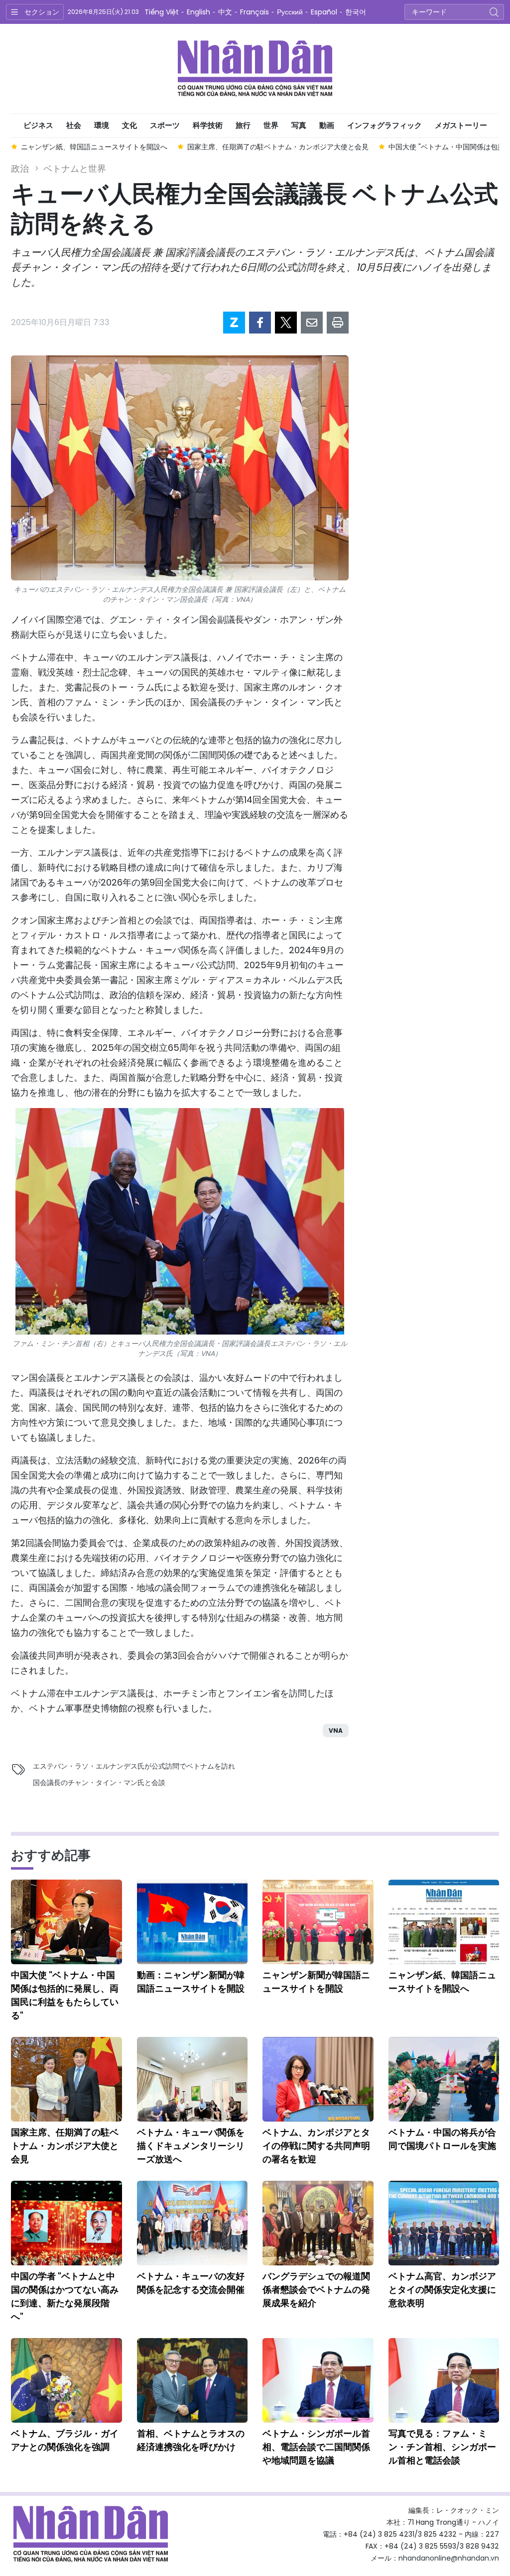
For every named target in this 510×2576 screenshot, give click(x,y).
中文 (225, 12)
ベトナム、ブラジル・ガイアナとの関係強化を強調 (65, 2440)
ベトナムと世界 (75, 168)
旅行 (243, 125)
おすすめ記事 (51, 1855)
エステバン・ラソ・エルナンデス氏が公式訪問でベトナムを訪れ (134, 1766)
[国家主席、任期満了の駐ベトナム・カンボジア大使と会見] (66, 2079)
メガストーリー (461, 125)
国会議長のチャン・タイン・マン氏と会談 (99, 1783)
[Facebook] (260, 323)
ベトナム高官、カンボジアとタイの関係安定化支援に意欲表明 (442, 2290)
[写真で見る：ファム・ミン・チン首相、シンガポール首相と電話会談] (444, 2380)
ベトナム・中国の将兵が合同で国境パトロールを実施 (442, 2139)
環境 (102, 125)
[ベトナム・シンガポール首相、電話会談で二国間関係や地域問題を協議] (318, 2380)
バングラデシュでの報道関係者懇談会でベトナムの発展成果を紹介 (316, 2290)
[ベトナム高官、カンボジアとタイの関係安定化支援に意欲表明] (444, 2223)
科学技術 (208, 125)
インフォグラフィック (384, 125)
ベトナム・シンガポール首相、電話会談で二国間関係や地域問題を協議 (316, 2447)
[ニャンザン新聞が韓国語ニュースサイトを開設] (318, 1922)
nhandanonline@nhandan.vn (449, 2558)
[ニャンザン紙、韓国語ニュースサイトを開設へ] (444, 1922)
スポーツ (165, 125)
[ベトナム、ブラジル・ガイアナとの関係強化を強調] (66, 2380)
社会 (74, 125)
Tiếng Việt (162, 12)
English (198, 12)
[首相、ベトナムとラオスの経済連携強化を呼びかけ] (192, 2380)
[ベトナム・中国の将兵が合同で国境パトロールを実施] (444, 2079)
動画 (327, 125)
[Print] (338, 323)
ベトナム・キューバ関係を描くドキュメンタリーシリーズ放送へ (191, 2146)
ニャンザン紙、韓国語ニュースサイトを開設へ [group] (94, 147)
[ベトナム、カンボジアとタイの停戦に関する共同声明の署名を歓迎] (318, 2079)
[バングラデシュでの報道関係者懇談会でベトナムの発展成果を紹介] (318, 2223)
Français (255, 12)
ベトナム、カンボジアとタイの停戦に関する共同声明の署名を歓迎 (316, 2146)
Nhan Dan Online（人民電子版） (255, 69)
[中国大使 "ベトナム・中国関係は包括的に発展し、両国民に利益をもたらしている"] (66, 1922)
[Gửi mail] (312, 323)
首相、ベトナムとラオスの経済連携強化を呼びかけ (191, 2440)
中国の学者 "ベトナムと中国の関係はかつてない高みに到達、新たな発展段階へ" (65, 2296)
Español (324, 12)
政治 (20, 168)
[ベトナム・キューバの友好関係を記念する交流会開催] (192, 2223)
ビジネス (38, 125)
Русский (290, 12)
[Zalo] (234, 323)
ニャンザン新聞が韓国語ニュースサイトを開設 (316, 1982)
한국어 (356, 12)
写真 (299, 125)
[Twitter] (286, 323)
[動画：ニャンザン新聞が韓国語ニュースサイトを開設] (192, 1922)
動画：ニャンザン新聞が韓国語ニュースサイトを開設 (191, 1982)
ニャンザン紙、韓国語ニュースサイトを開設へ (442, 1982)
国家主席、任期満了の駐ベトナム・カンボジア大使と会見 (65, 2146)
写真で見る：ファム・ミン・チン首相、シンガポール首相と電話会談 (442, 2447)
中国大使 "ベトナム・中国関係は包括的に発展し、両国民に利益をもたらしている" (65, 1995)
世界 (271, 125)
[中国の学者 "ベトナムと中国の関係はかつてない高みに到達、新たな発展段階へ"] (66, 2223)
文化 (129, 125)
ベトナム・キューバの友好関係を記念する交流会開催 (191, 2283)
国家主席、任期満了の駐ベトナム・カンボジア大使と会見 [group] (278, 147)
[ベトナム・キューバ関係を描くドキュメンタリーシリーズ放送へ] (192, 2079)
